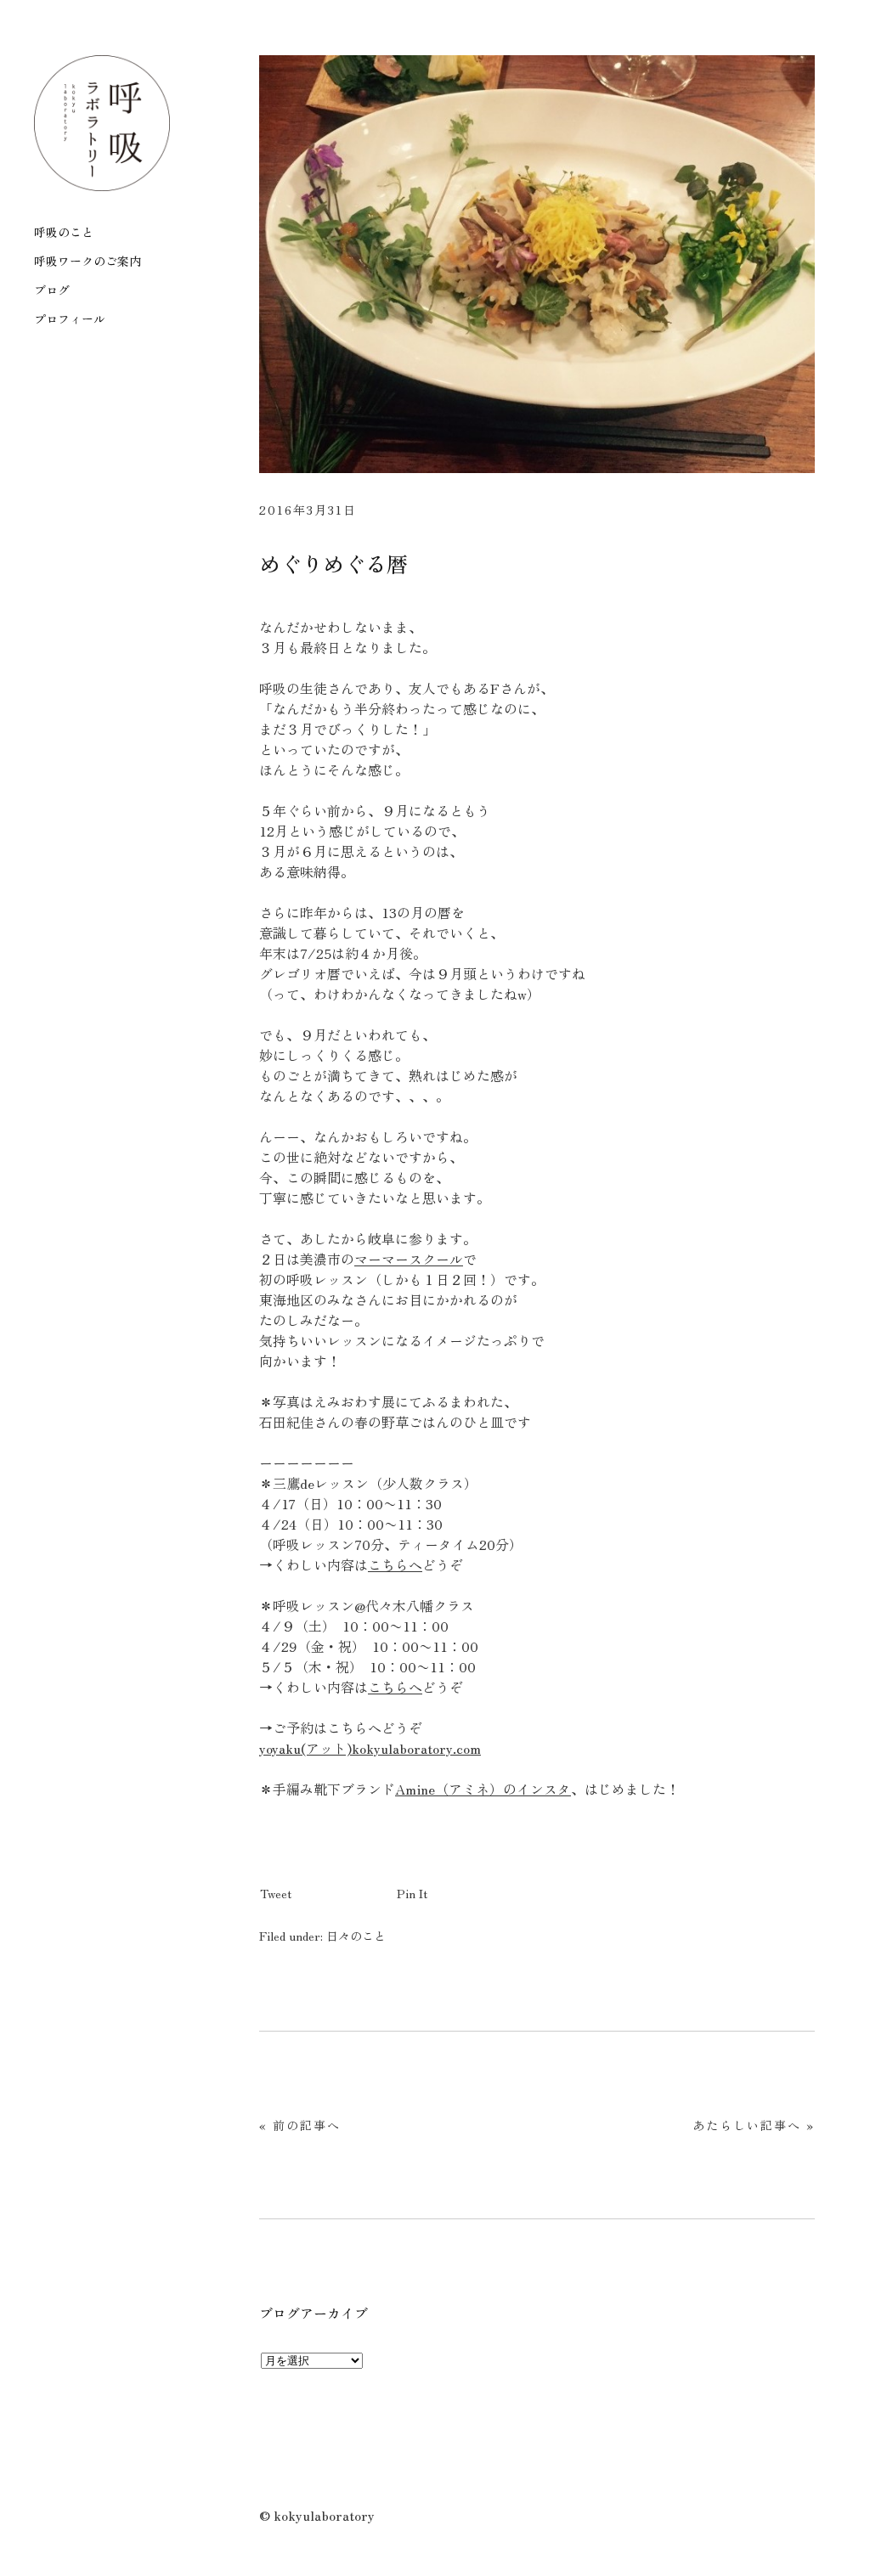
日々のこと (356, 1936)
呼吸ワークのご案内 (88, 261)
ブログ (52, 290)
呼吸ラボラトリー (102, 123)
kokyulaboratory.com (416, 1748)
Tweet (276, 1893)
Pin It (412, 1893)
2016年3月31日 (308, 510)
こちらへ (395, 1564)
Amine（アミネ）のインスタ (483, 1789)
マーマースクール (409, 1259)
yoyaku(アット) (305, 1748)
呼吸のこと (64, 232)
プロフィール (70, 319)
